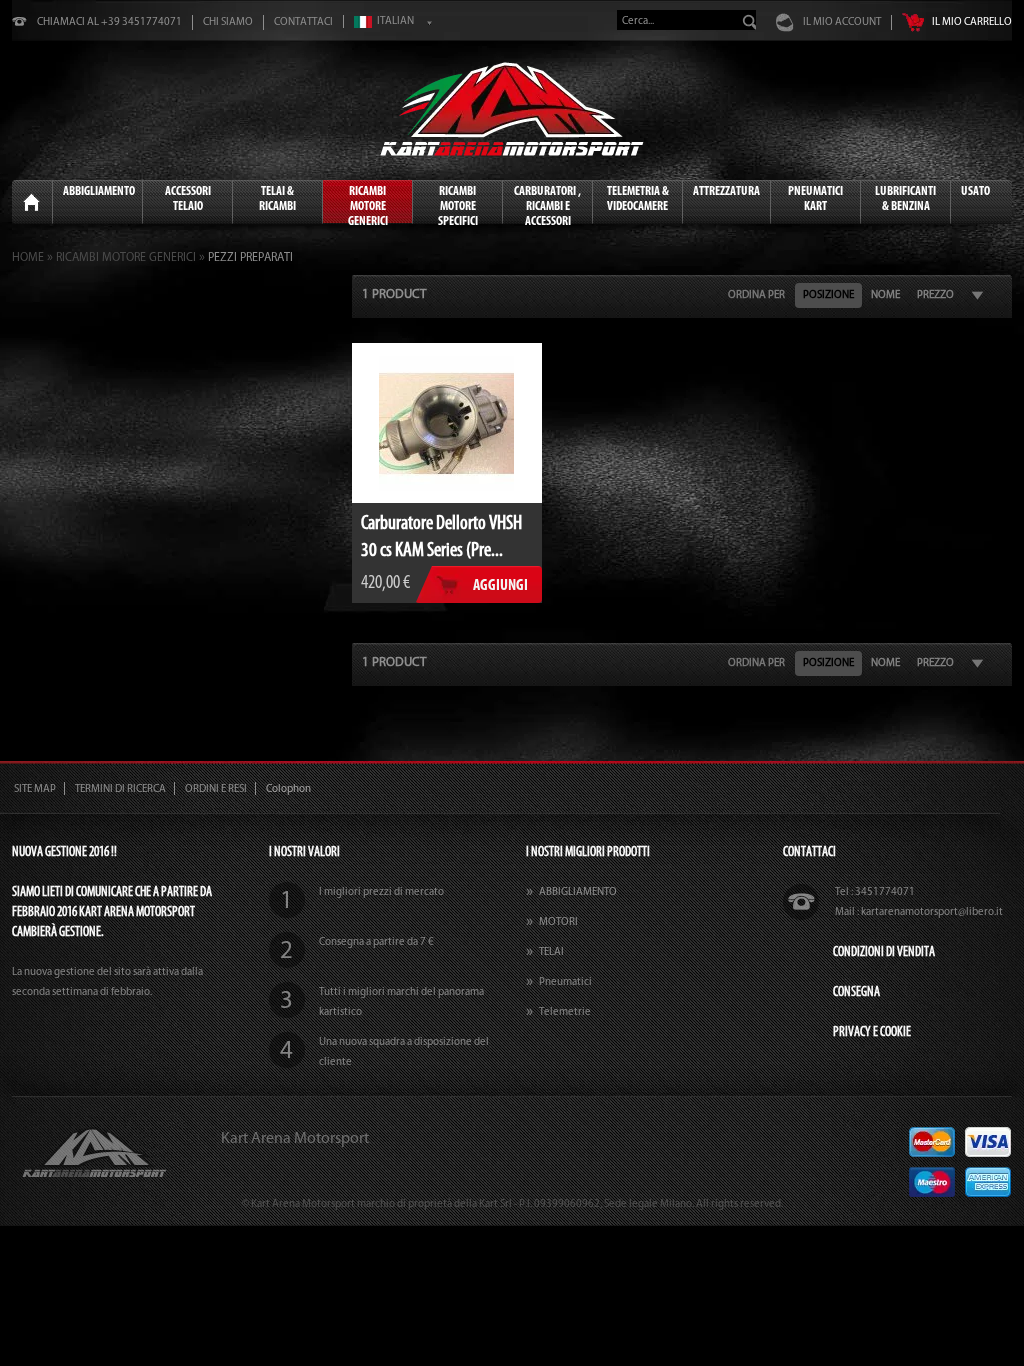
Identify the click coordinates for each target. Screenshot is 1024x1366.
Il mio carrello (972, 21)
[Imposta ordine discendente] (977, 295)
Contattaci (303, 21)
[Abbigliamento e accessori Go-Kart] (512, 109)
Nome (885, 294)
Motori (558, 921)
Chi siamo (228, 21)
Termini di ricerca (120, 788)
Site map (35, 788)
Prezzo (935, 294)
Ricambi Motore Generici (126, 257)
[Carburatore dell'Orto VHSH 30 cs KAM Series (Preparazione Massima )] (447, 423)
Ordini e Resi (216, 788)
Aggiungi (500, 584)
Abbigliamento (578, 891)
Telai (551, 951)
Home (31, 203)
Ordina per (756, 294)
